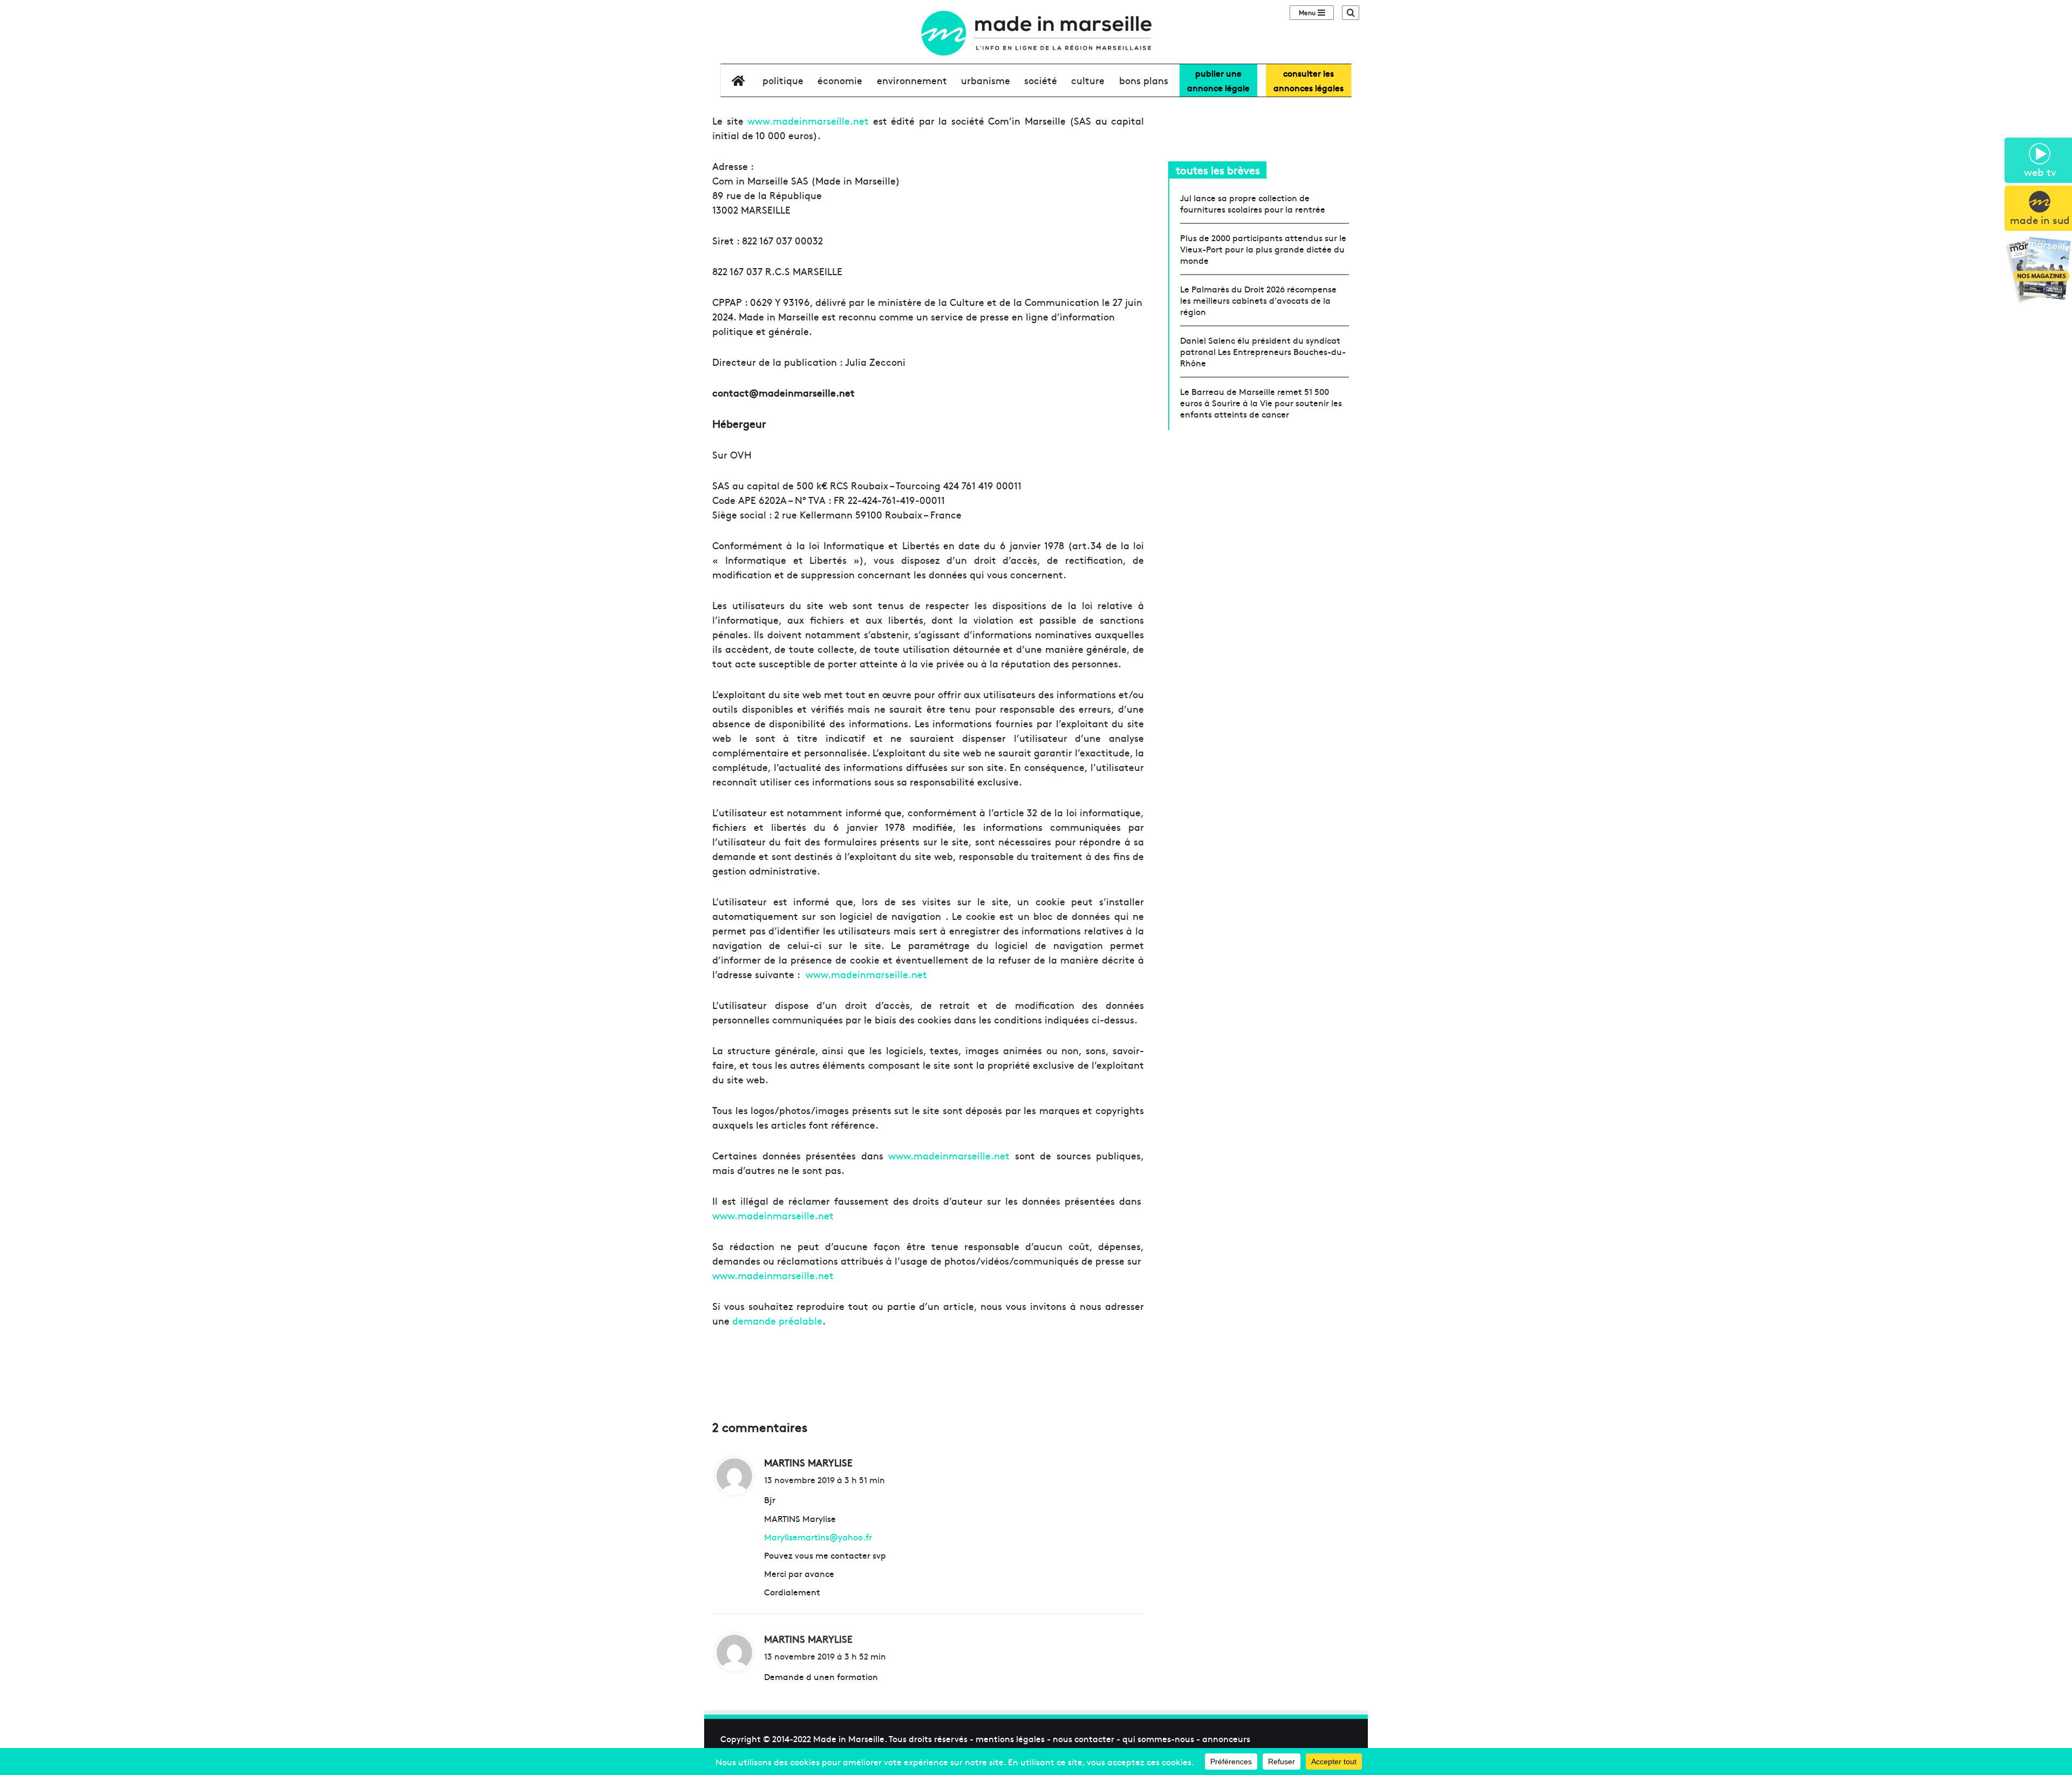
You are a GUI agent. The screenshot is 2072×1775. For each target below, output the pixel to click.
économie (840, 80)
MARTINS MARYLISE (808, 1639)
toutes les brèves (1218, 170)
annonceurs (1226, 1738)
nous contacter (1083, 1738)
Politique (783, 80)
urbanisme (986, 80)
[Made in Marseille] (1036, 33)
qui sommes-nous (1158, 1738)
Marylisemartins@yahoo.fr (818, 1537)
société (1041, 80)
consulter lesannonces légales (1308, 80)
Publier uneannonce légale (1218, 80)
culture (1088, 80)
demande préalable (777, 1320)
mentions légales (1010, 1738)
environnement (912, 80)
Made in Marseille (849, 1738)
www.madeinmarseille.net (808, 121)
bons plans (1144, 80)
